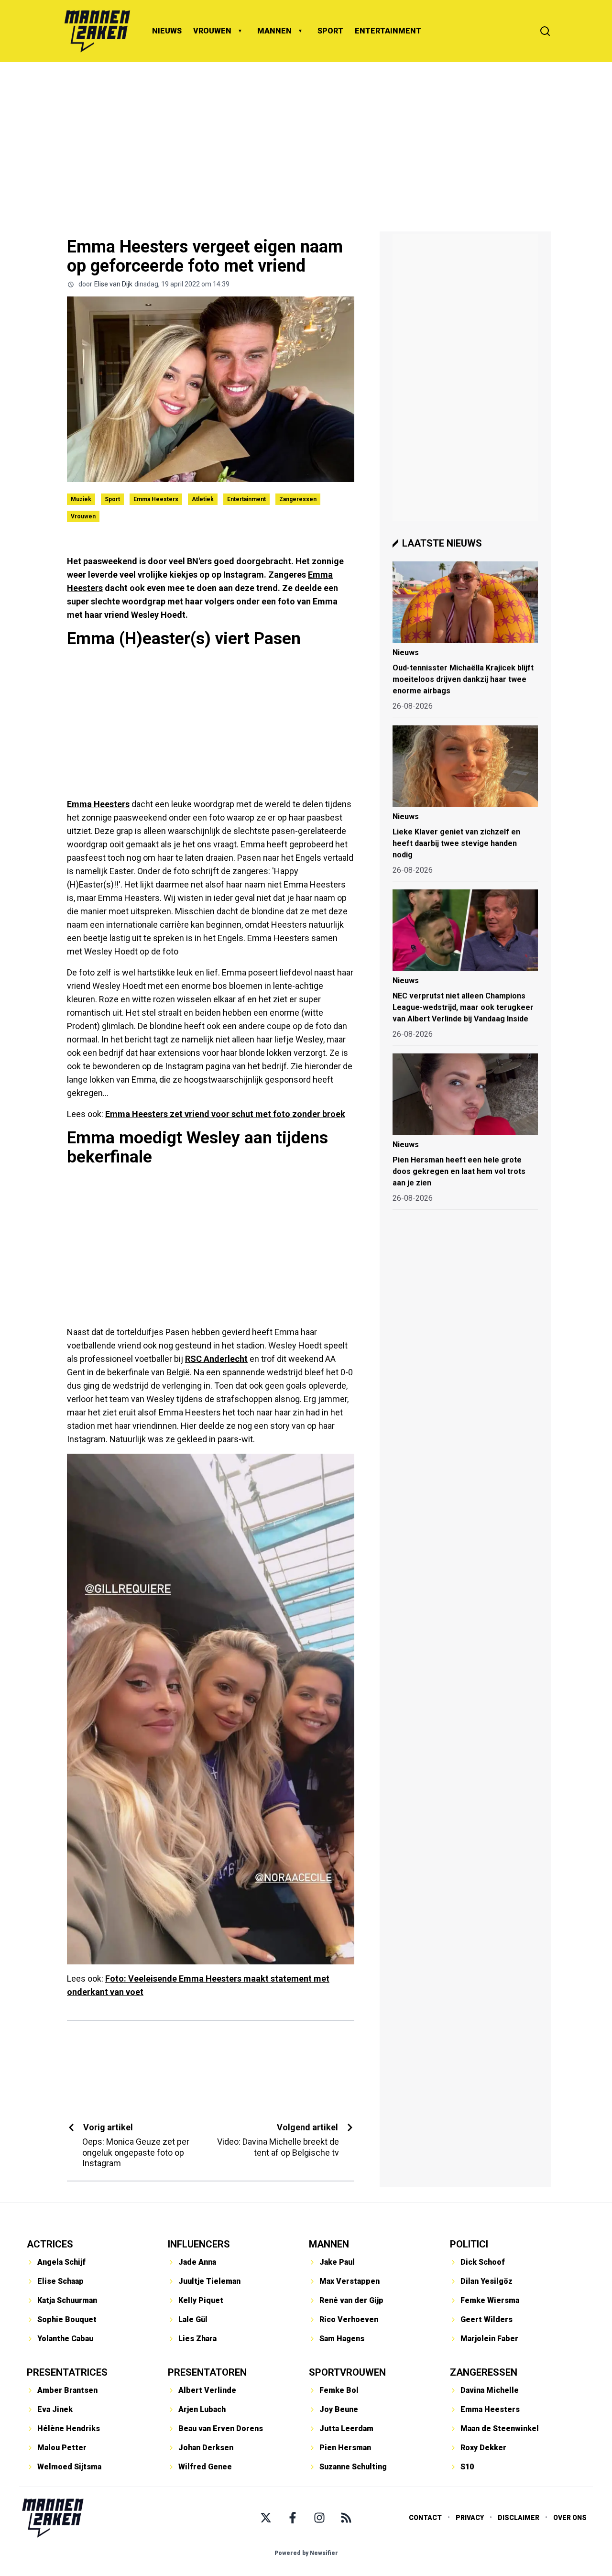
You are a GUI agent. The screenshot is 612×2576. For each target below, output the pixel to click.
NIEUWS (167, 31)
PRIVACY (470, 2518)
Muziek (81, 499)
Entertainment (246, 499)
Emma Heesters (156, 499)
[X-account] (266, 2518)
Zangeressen (298, 499)
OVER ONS (570, 2518)
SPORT (330, 31)
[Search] (545, 31)
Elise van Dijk (113, 284)
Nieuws (406, 652)
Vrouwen (83, 516)
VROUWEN (212, 31)
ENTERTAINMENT (388, 31)
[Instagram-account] (319, 2518)
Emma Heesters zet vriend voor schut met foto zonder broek (225, 1114)
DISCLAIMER (519, 2518)
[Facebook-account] (293, 2518)
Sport (112, 499)
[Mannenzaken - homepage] (97, 31)
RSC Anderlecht (216, 1359)
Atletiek (203, 499)
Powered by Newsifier (306, 2553)
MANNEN (274, 31)
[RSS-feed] (346, 2518)
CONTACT (425, 2518)
